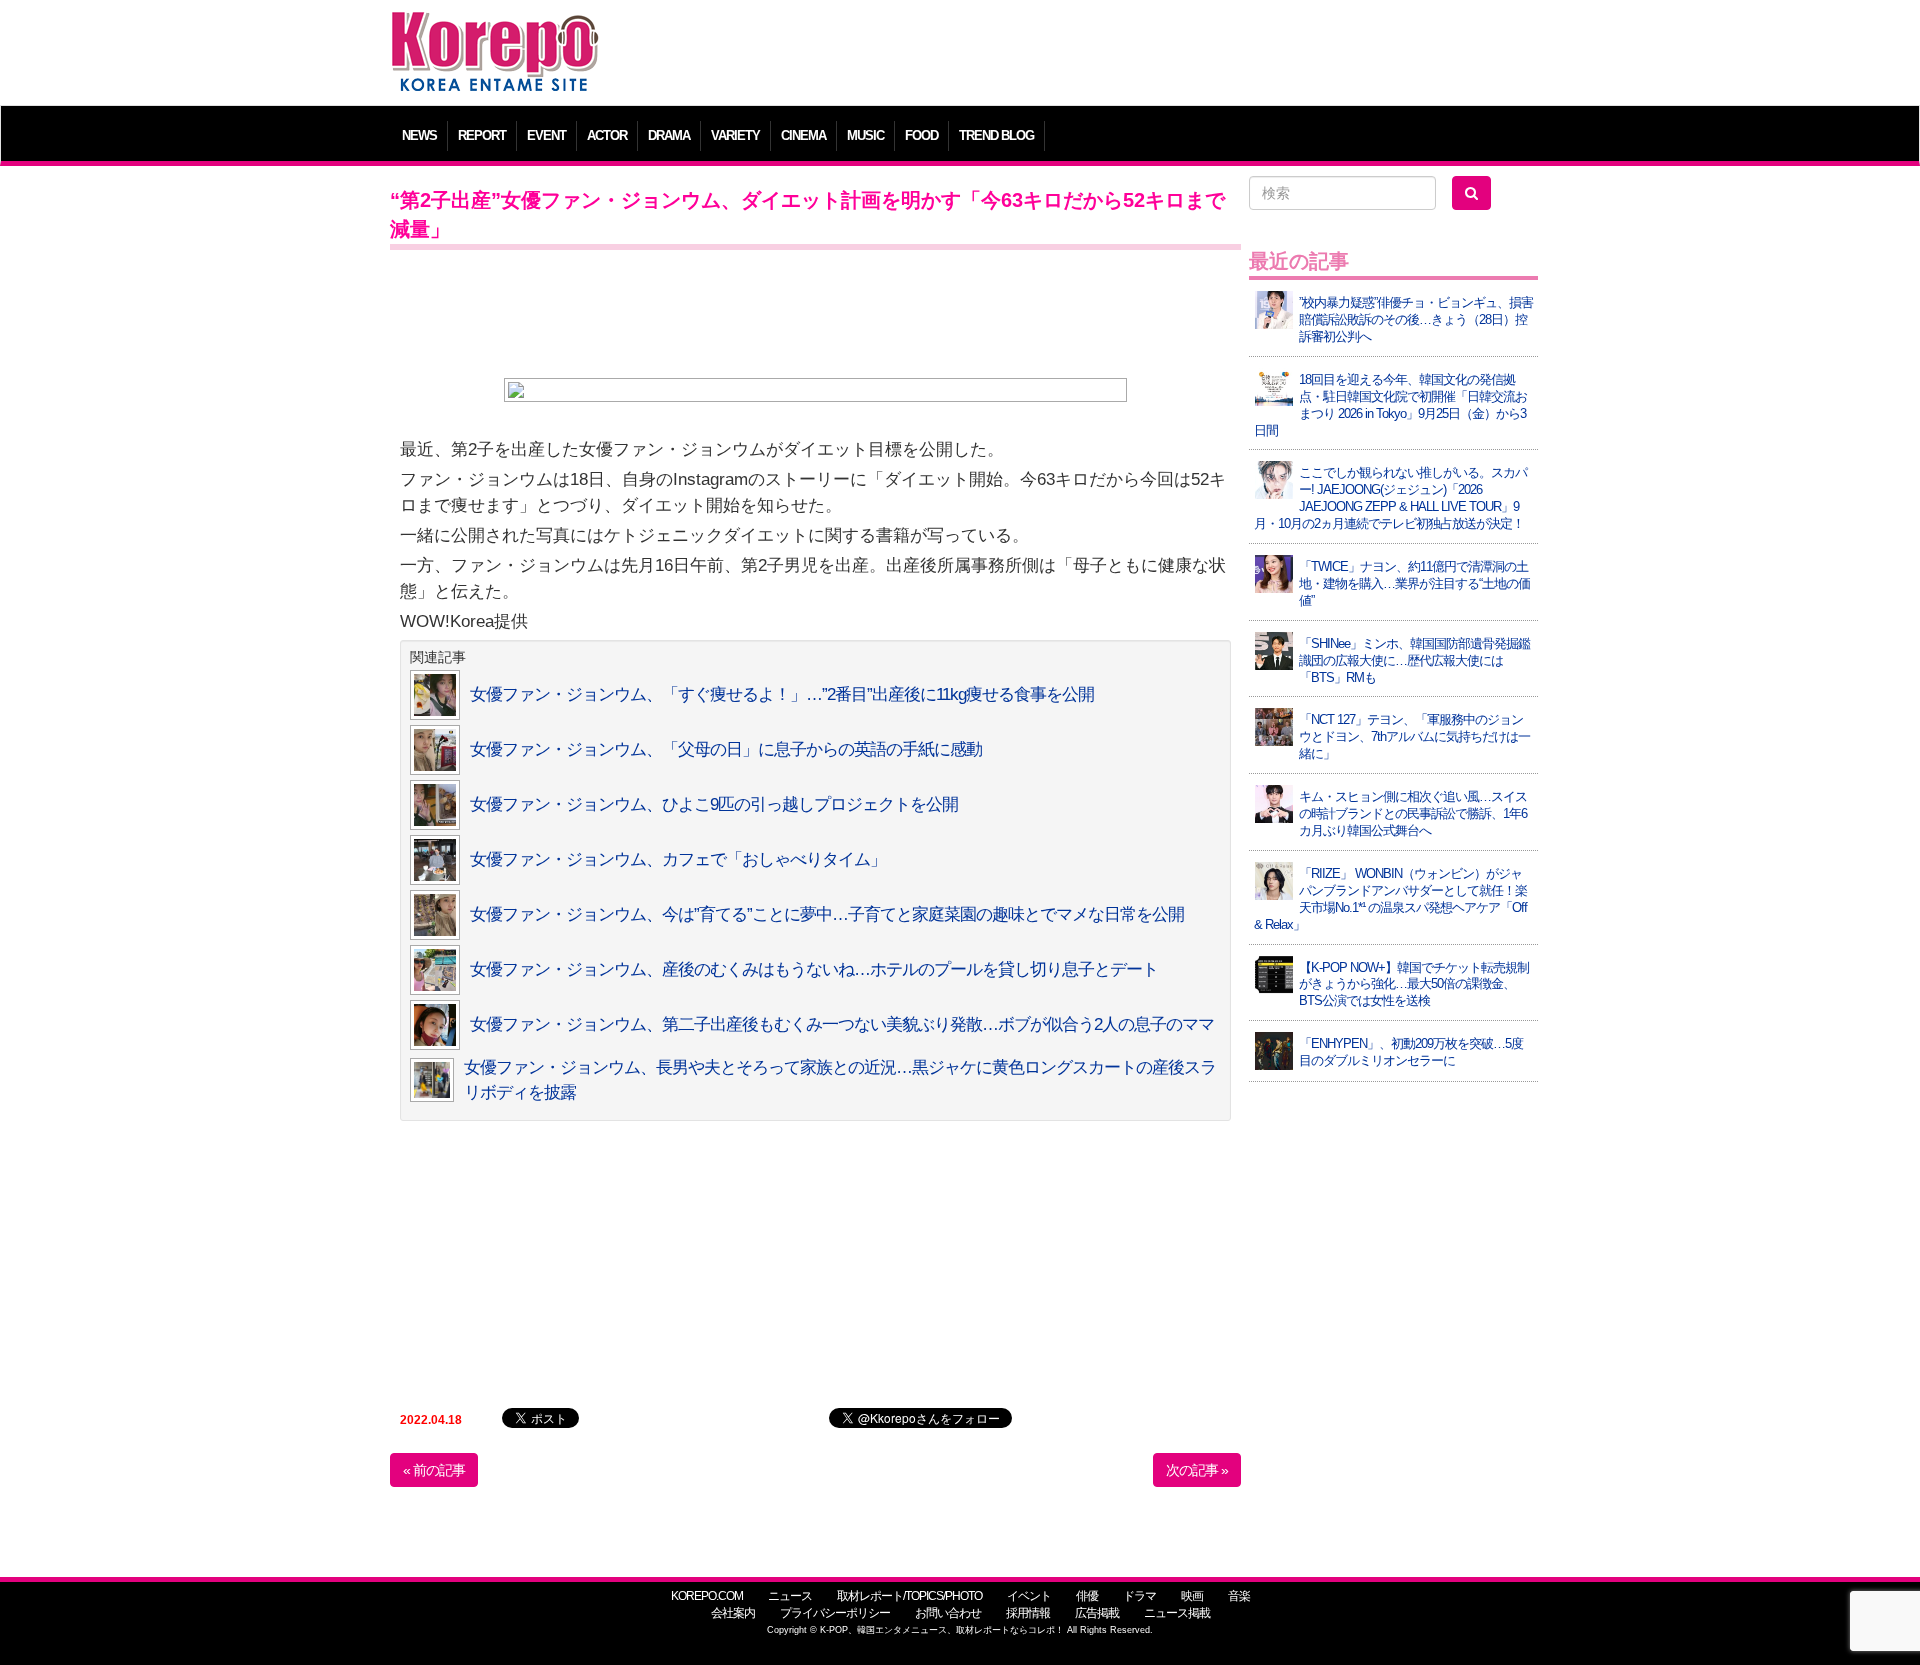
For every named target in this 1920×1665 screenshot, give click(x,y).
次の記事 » (1197, 1470)
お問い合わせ (948, 1613)
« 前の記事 (434, 1470)
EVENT (546, 135)
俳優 (1087, 1596)
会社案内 (733, 1613)
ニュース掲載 (1177, 1613)
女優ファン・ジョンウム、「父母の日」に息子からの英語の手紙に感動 (726, 749)
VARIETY (735, 135)
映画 (1192, 1596)
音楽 (1239, 1596)
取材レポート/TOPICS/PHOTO (909, 1596)
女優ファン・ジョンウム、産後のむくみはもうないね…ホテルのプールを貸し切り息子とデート (814, 969)
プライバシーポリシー (835, 1613)
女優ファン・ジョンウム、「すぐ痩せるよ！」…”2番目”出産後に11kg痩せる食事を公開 (782, 694)
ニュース (790, 1596)
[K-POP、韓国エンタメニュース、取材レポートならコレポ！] (495, 29)
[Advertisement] (1104, 55)
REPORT (482, 135)
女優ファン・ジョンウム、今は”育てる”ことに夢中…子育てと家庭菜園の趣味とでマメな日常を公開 (827, 914)
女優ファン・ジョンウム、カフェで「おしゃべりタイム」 (678, 859)
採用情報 (1028, 1613)
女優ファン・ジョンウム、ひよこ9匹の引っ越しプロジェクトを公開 (714, 804)
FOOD (921, 135)
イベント (1029, 1596)
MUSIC (865, 135)
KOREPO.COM (707, 1596)
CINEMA (803, 135)
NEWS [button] (419, 135)
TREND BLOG (996, 135)
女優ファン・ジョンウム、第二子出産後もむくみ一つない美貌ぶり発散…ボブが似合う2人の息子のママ (842, 1024)
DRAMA (669, 135)
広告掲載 (1097, 1613)
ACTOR (607, 135)
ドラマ (1139, 1596)
